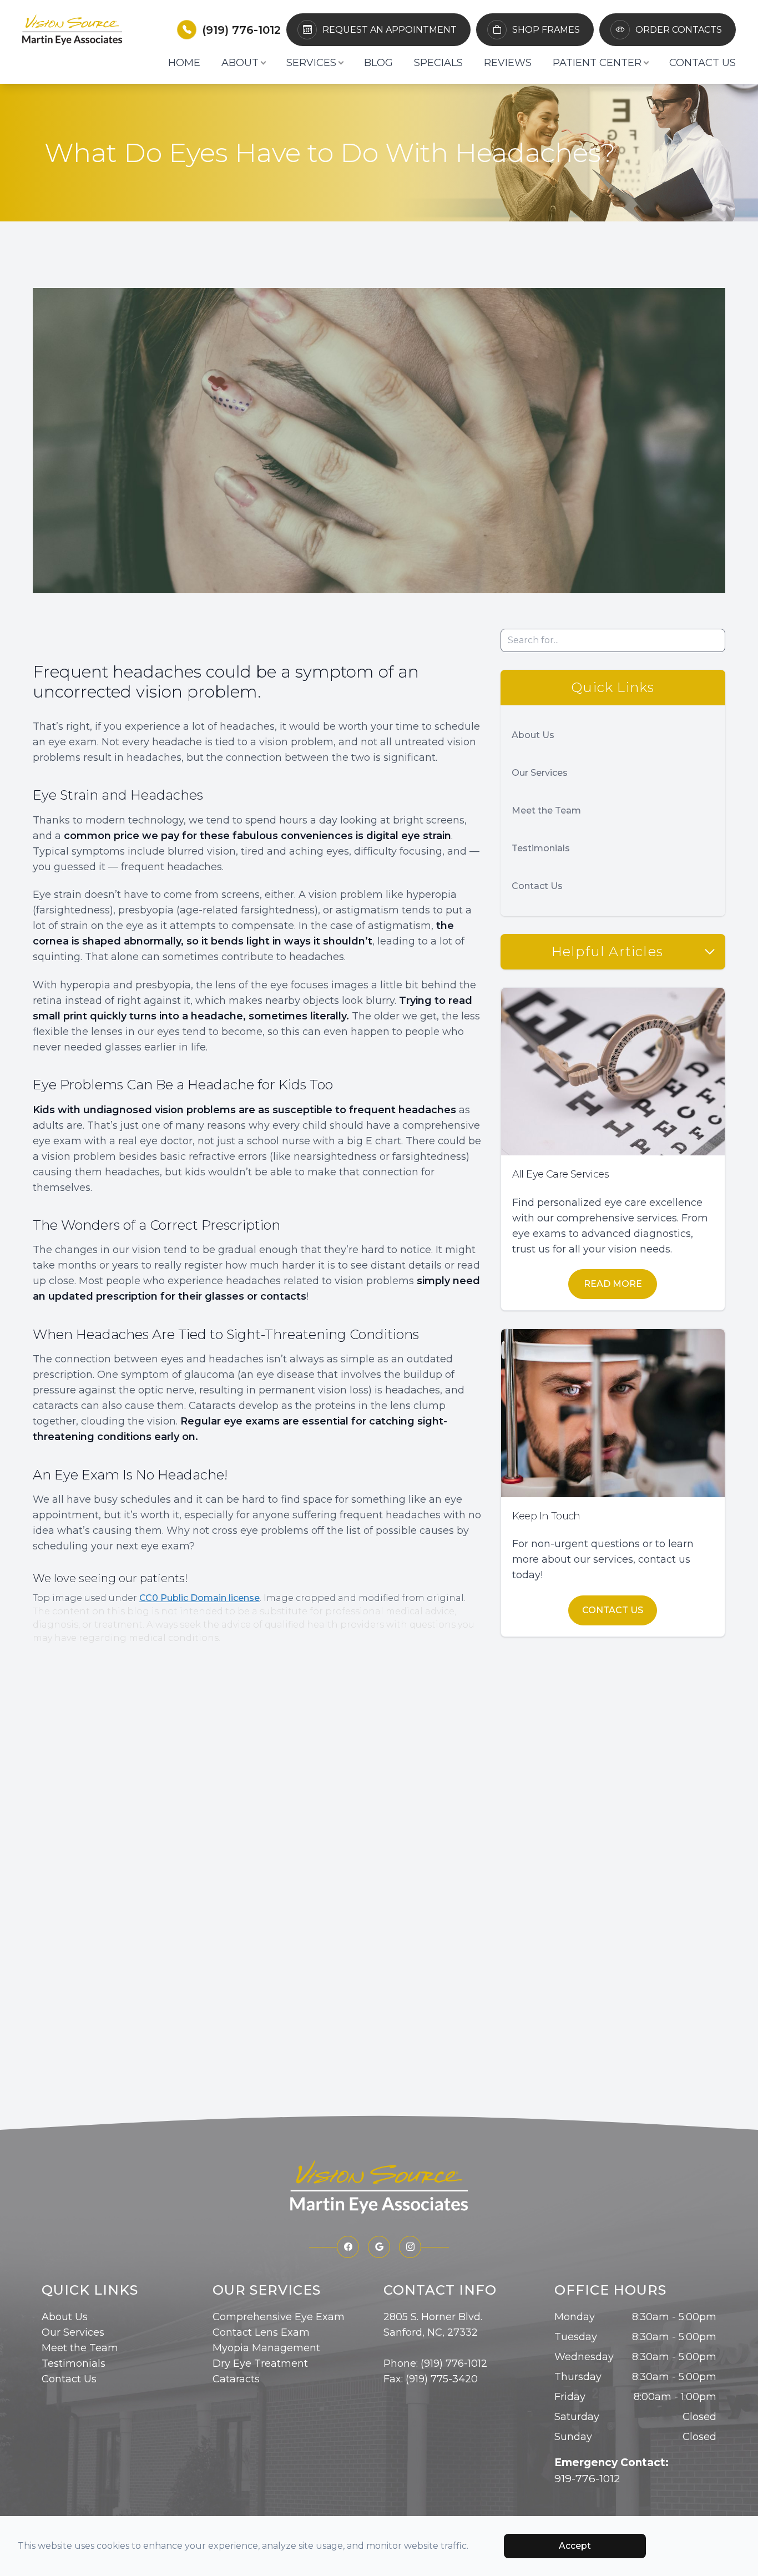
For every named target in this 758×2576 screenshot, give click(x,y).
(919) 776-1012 (241, 30)
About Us (533, 735)
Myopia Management (266, 2348)
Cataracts (236, 2379)
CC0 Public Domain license (199, 1598)
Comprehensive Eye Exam (279, 2317)
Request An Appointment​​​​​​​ (390, 30)
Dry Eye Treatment (260, 2363)
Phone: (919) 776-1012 (435, 2363)
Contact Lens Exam (261, 2332)
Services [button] (311, 63)
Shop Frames (546, 30)
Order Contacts (679, 30)
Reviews (508, 63)
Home (184, 63)
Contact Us (703, 63)
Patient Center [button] (597, 63)
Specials (438, 63)
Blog (378, 63)
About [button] (240, 63)
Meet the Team (546, 810)
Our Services (540, 773)
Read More (613, 1284)
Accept (575, 2546)
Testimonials (541, 848)
